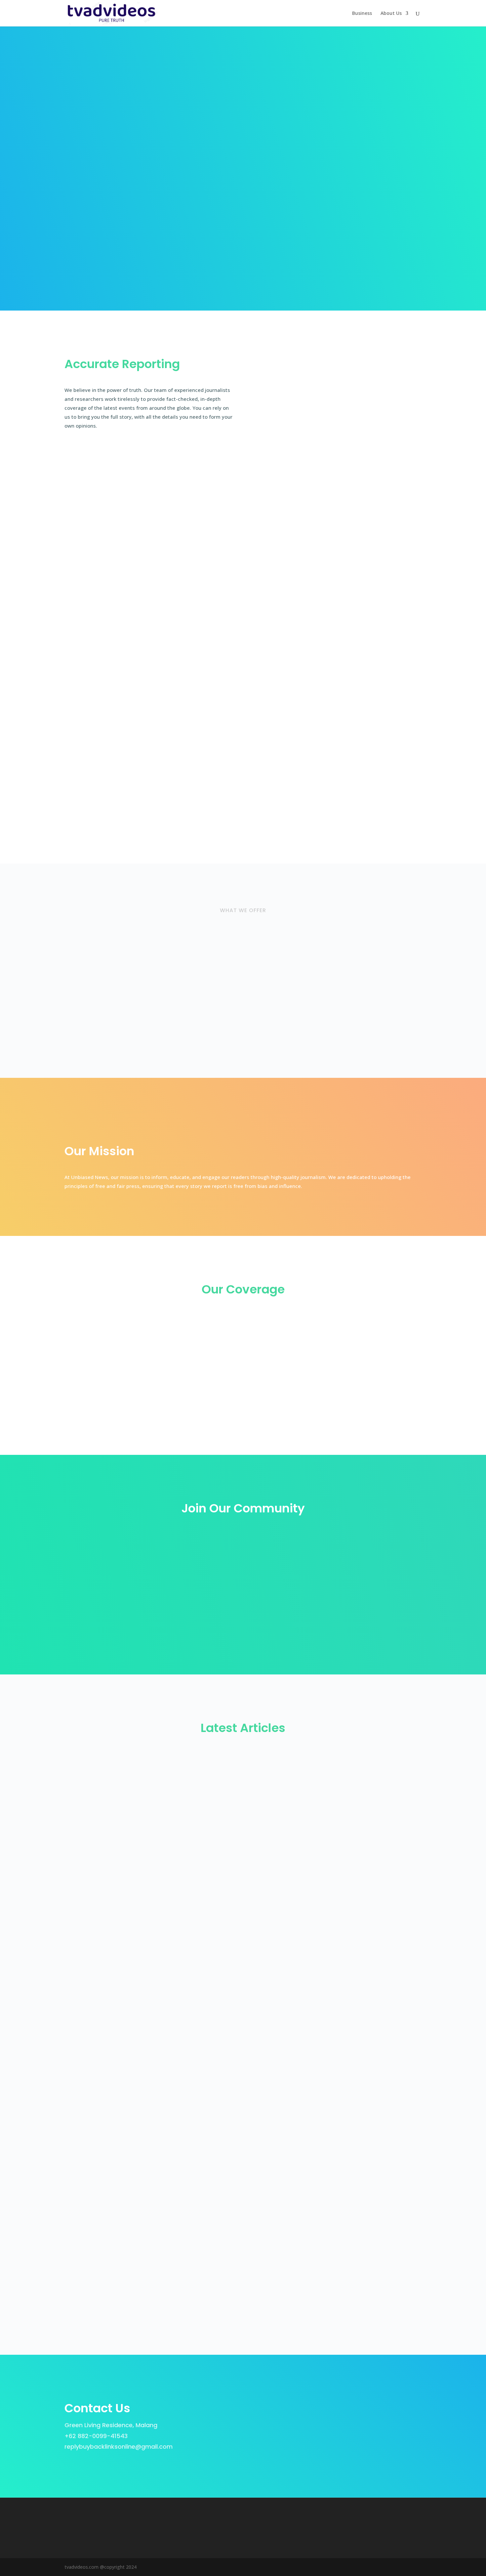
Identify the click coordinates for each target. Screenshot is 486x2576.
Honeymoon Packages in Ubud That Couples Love (145, 2258)
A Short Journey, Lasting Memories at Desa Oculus (146, 2136)
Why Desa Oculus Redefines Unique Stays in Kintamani (151, 1890)
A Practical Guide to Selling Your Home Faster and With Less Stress (170, 2197)
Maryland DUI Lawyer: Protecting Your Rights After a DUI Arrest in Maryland (181, 1952)
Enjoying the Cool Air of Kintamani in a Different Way (148, 1829)
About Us (391, 14)
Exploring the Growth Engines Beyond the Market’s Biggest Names (168, 1768)
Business (362, 14)
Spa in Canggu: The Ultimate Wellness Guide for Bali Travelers (162, 2013)
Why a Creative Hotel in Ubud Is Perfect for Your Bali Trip (154, 2074)
